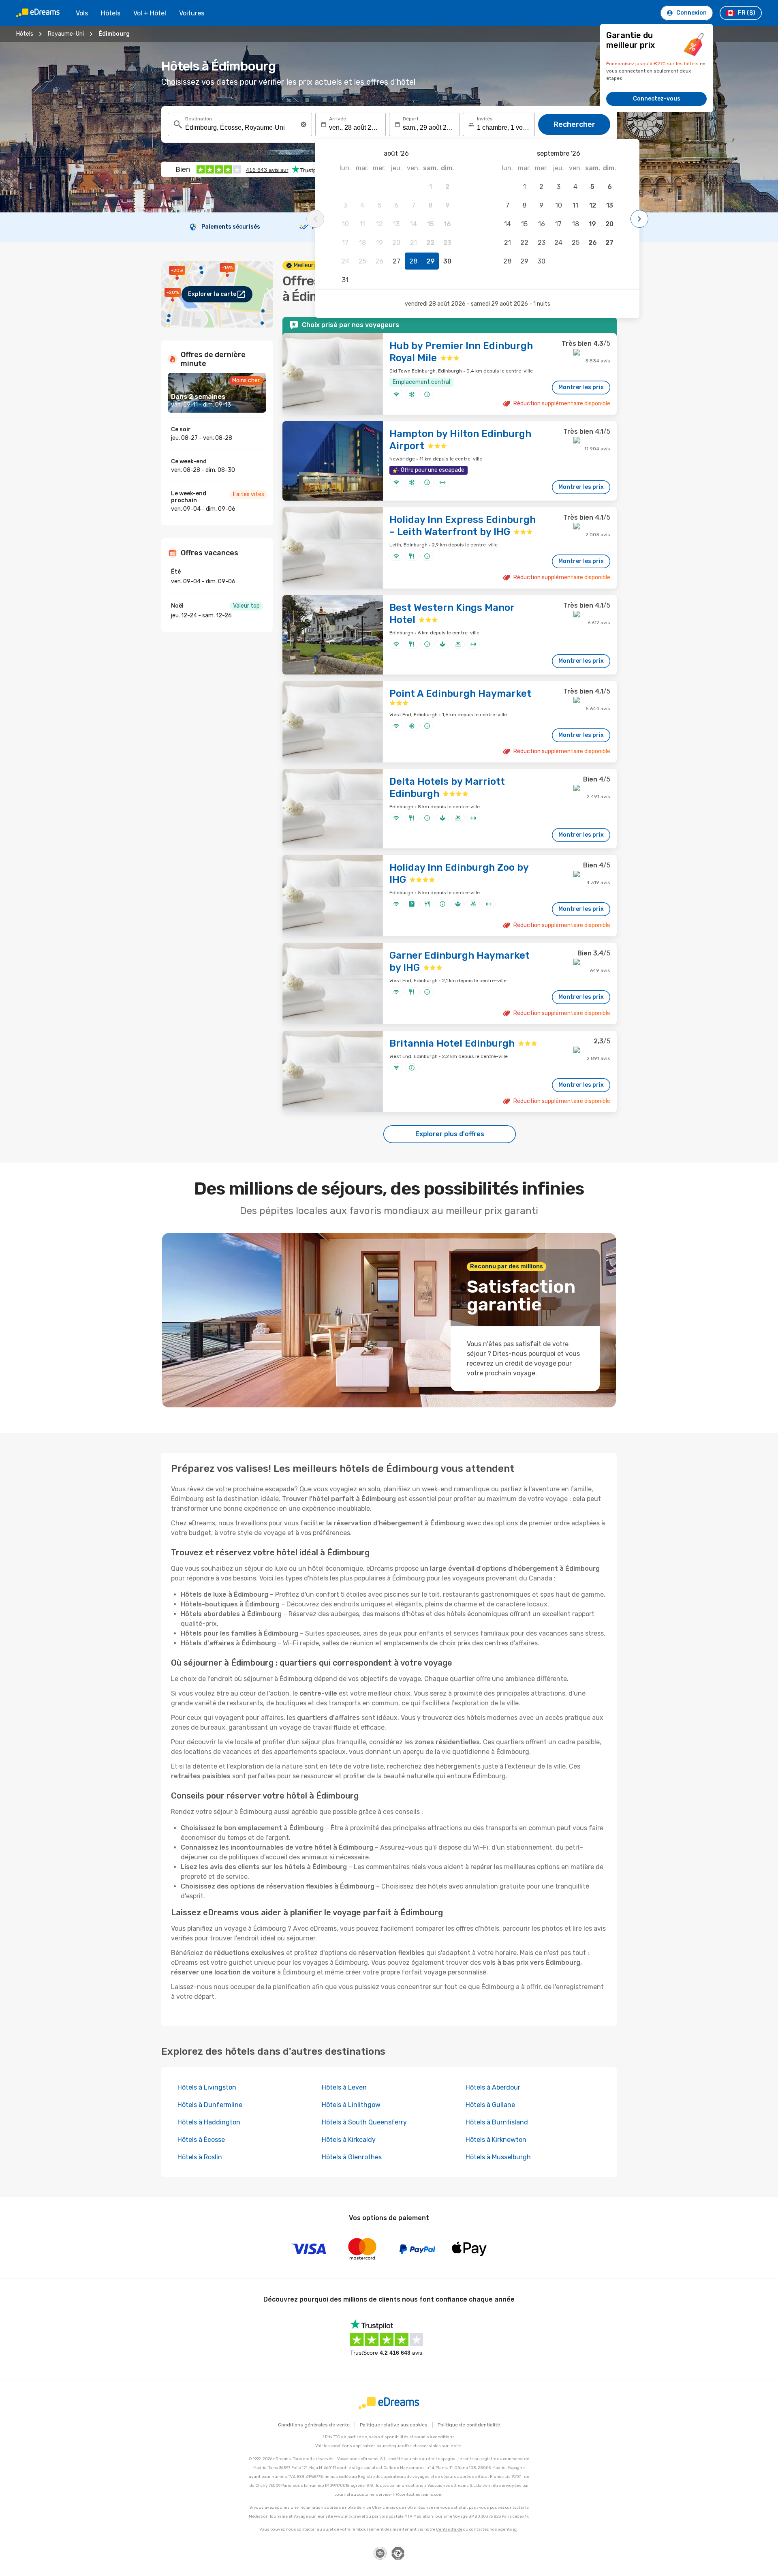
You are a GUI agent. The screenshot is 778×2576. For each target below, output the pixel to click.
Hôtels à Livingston (207, 2087)
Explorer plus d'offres (450, 1134)
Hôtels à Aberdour (493, 2087)
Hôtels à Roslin (200, 2157)
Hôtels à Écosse (201, 2140)
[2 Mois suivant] (639, 219)
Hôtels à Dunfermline (210, 2105)
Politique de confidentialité (469, 2425)
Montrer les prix (581, 387)
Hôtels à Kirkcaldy (349, 2140)
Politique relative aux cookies (394, 2425)
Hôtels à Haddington (209, 2122)
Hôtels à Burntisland (497, 2122)
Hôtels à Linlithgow (351, 2105)
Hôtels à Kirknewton (496, 2140)
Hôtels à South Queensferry (364, 2122)
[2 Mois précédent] (315, 219)
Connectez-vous (657, 99)
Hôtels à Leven (344, 2087)
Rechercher (574, 124)
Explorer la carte (212, 294)
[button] (304, 124)
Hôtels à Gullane (490, 2105)
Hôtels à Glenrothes (352, 2157)
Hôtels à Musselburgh (498, 2157)
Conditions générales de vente (314, 2425)
